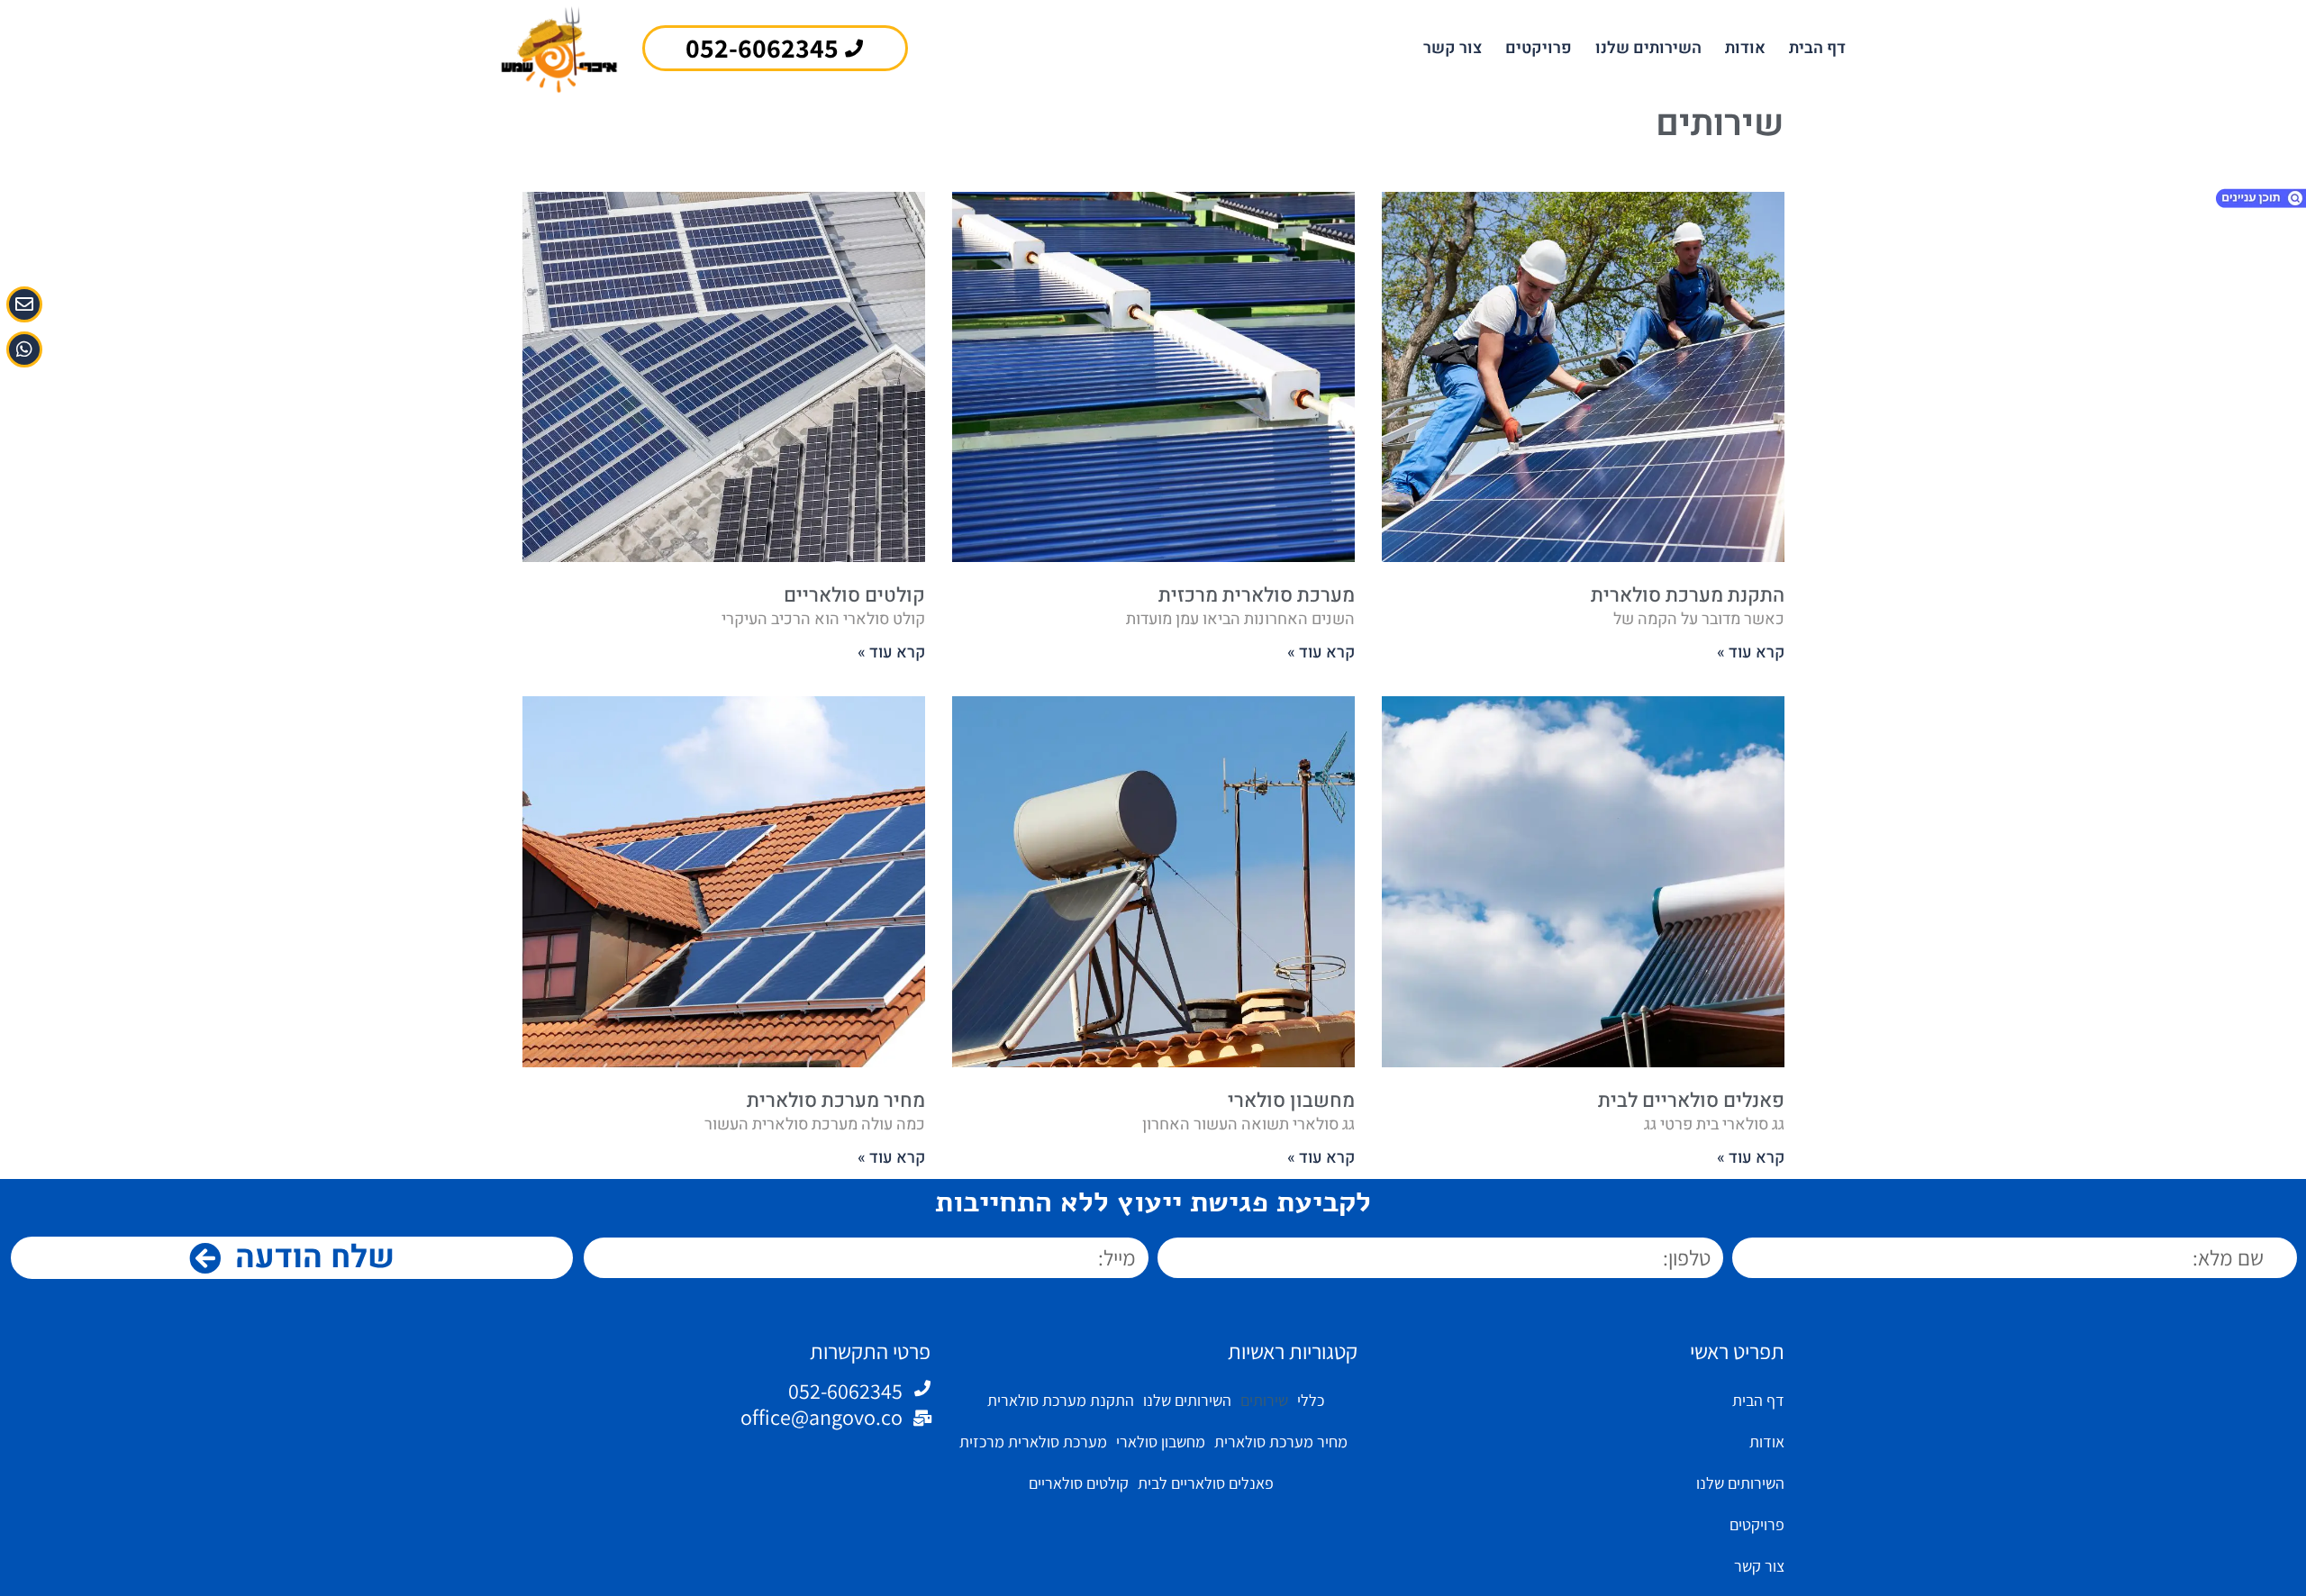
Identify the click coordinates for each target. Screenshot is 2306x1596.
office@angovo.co (822, 1417)
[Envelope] (24, 304)
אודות (1745, 48)
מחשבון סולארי (1291, 1101)
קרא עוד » (1751, 653)
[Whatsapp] (24, 349)
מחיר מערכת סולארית (836, 1101)
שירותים (1264, 1400)
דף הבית (1817, 48)
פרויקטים (1539, 48)
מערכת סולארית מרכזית (1257, 595)
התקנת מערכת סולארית (1688, 595)
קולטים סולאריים (854, 595)
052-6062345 (845, 1391)
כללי (1311, 1400)
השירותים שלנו (1648, 48)
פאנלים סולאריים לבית (1691, 1101)
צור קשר (1453, 48)
